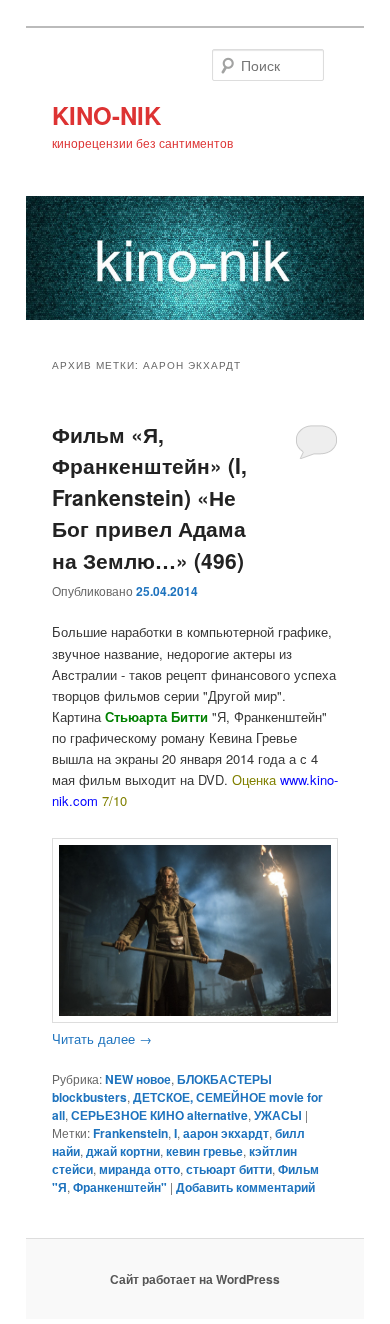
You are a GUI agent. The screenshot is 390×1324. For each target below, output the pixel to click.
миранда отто (139, 1169)
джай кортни (123, 1151)
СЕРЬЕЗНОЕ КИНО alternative (159, 1115)
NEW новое (138, 1079)
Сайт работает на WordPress (195, 1279)
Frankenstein (130, 1133)
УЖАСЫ (278, 1115)
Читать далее (102, 1038)
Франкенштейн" (120, 1187)
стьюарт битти (229, 1169)
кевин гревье (204, 1151)
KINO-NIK (106, 115)
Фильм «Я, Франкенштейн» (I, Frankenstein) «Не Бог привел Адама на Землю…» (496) (149, 497)
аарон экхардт (226, 1133)
